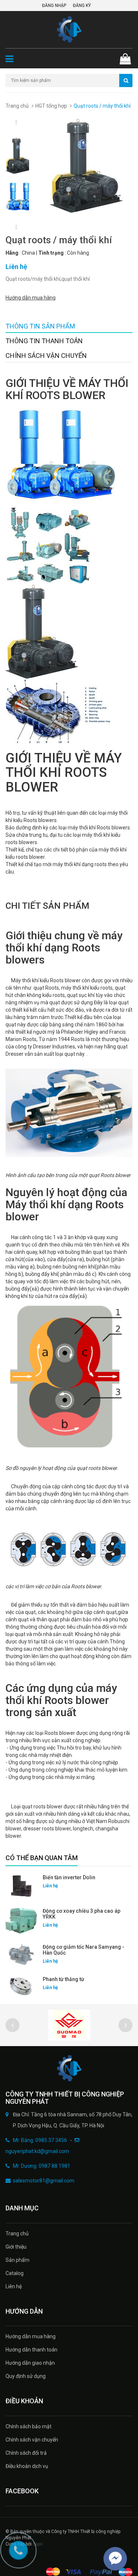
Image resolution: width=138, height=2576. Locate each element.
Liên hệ (14, 2286)
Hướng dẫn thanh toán (31, 2350)
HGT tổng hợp (51, 106)
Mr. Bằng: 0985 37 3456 (40, 2140)
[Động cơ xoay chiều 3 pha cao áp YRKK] (21, 1921)
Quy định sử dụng (26, 2376)
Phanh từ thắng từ (63, 1979)
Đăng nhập (54, 6)
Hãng (12, 253)
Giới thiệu (16, 2247)
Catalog (15, 2273)
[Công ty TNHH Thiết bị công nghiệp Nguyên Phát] (69, 2068)
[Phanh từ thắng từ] (21, 1986)
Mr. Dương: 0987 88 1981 (42, 2166)
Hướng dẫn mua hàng (31, 2336)
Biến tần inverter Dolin (69, 1877)
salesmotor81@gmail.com (44, 2181)
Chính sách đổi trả (26, 2453)
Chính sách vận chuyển (32, 2440)
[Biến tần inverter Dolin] (21, 1886)
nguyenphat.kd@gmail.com (37, 2151)
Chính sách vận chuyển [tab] (46, 356)
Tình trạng (51, 253)
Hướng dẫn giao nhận (30, 2363)
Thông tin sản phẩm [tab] (40, 326)
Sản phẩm (17, 2260)
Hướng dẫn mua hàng (31, 298)
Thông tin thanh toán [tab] (44, 341)
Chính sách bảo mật (29, 2426)
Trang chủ (17, 106)
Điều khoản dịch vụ (27, 2466)
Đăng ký (82, 6)
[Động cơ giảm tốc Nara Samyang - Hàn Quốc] (21, 1955)
